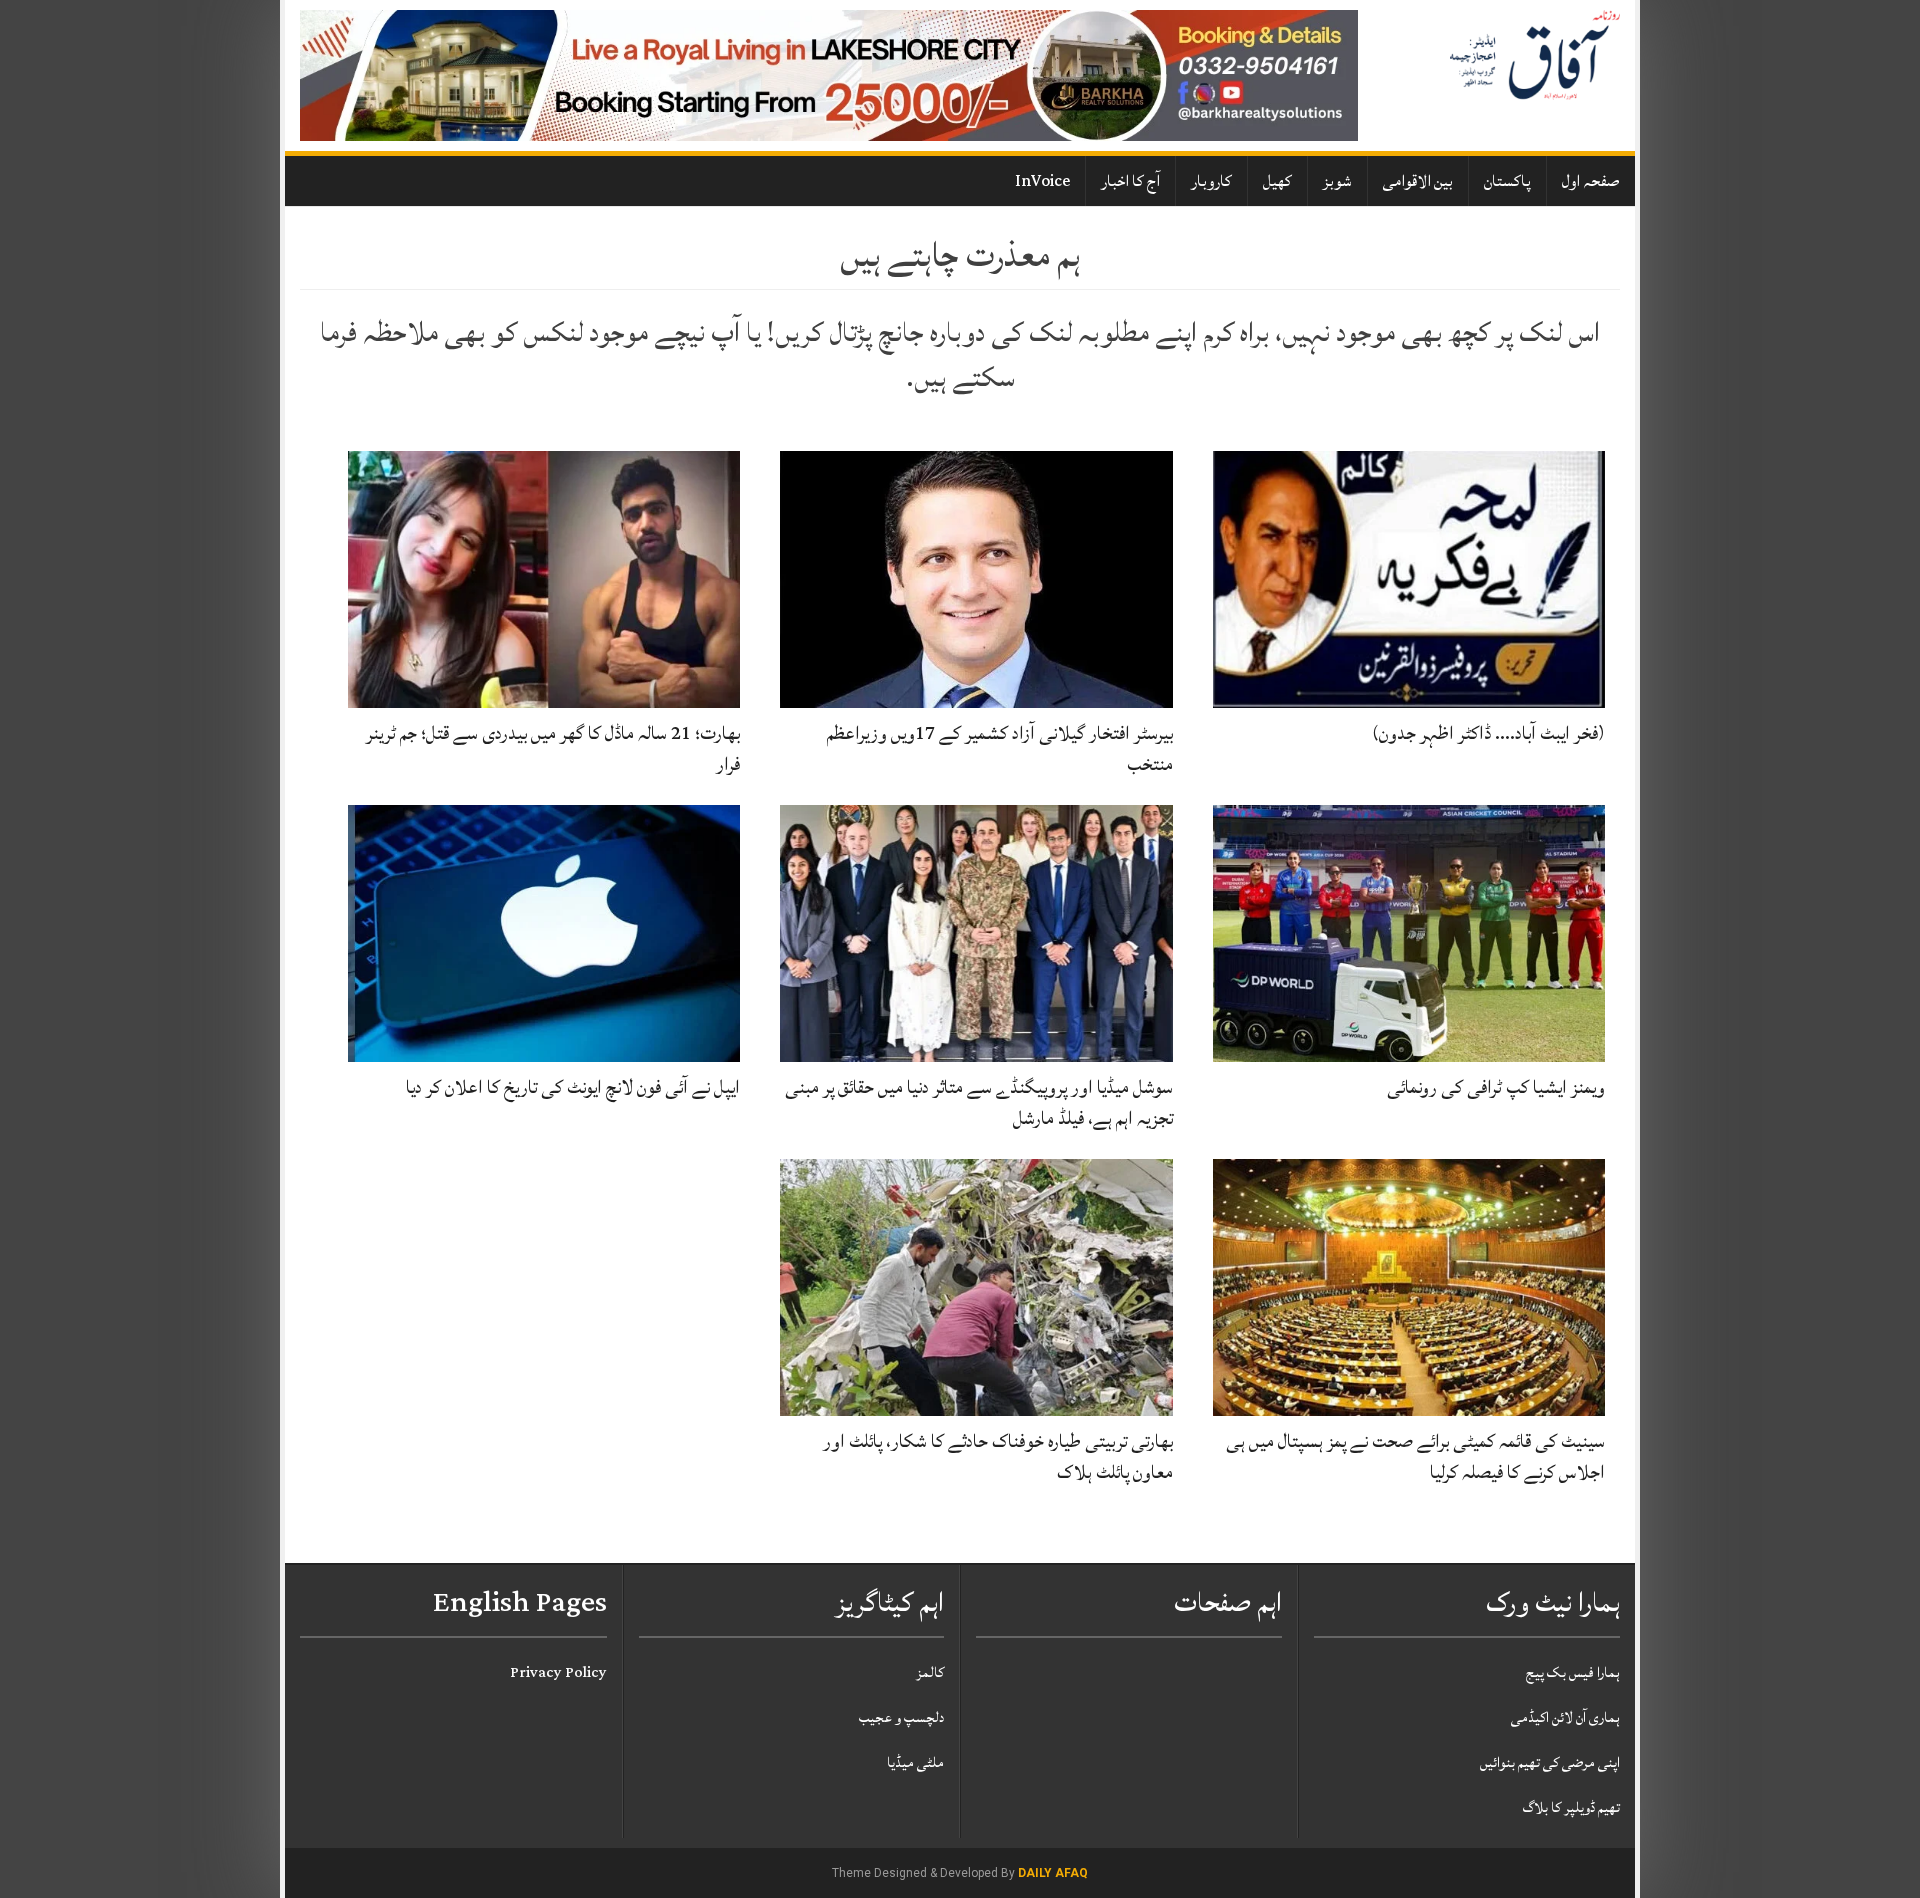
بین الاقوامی (1418, 181)
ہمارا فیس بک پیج (1573, 1672)
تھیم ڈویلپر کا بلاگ (1571, 1807)
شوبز (1337, 181)
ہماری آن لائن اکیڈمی (1565, 1717)
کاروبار (1211, 181)
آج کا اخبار (1130, 181)
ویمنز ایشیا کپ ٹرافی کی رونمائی (1496, 1087)
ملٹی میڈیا (915, 1762)
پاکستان (1507, 181)
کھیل (1277, 181)
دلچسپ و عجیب (901, 1717)
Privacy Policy (558, 1672)
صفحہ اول (1591, 181)
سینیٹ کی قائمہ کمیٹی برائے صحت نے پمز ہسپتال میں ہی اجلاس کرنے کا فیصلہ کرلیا (1415, 1456)
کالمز (930, 1672)
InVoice (1042, 181)
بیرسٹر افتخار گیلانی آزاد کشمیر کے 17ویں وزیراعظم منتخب (1000, 748)
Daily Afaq (1053, 1873)
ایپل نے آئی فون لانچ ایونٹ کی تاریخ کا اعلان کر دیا (573, 1087)
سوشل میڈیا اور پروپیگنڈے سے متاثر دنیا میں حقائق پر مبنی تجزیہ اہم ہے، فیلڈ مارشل (979, 1102)
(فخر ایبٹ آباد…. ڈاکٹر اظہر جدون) (1488, 733)
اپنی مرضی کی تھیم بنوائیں (1550, 1762)
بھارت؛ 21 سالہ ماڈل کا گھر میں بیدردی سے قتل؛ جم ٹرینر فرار (553, 748)
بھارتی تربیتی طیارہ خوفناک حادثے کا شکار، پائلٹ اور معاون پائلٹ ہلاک (998, 1456)
